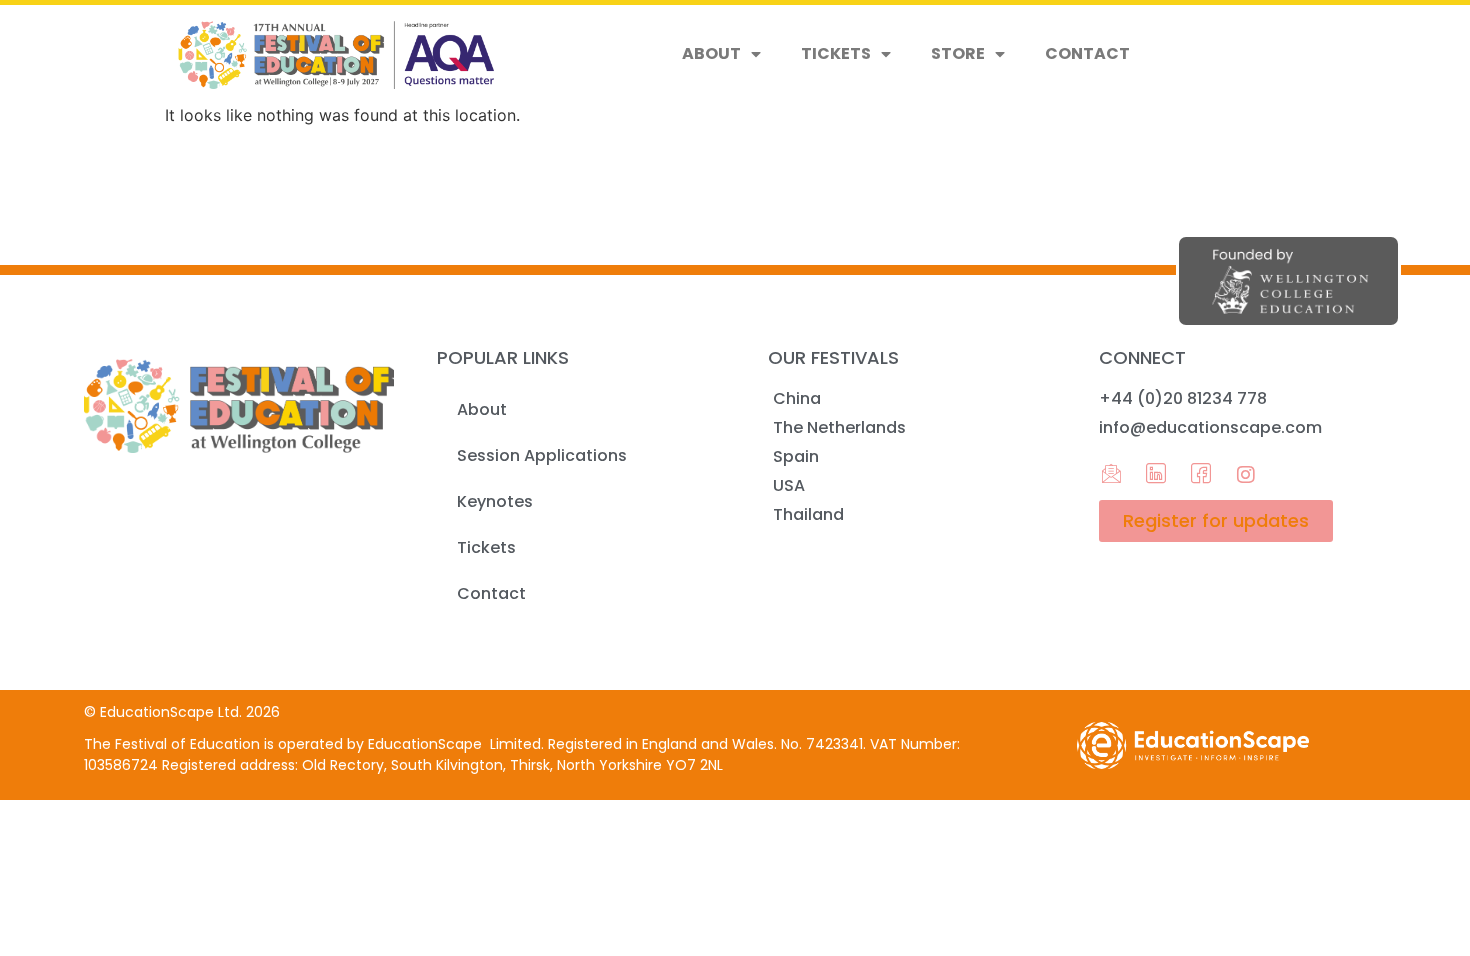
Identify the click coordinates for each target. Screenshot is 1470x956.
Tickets (836, 53)
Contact (1087, 53)
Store (958, 53)
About (711, 53)
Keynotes (495, 501)
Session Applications (542, 455)
